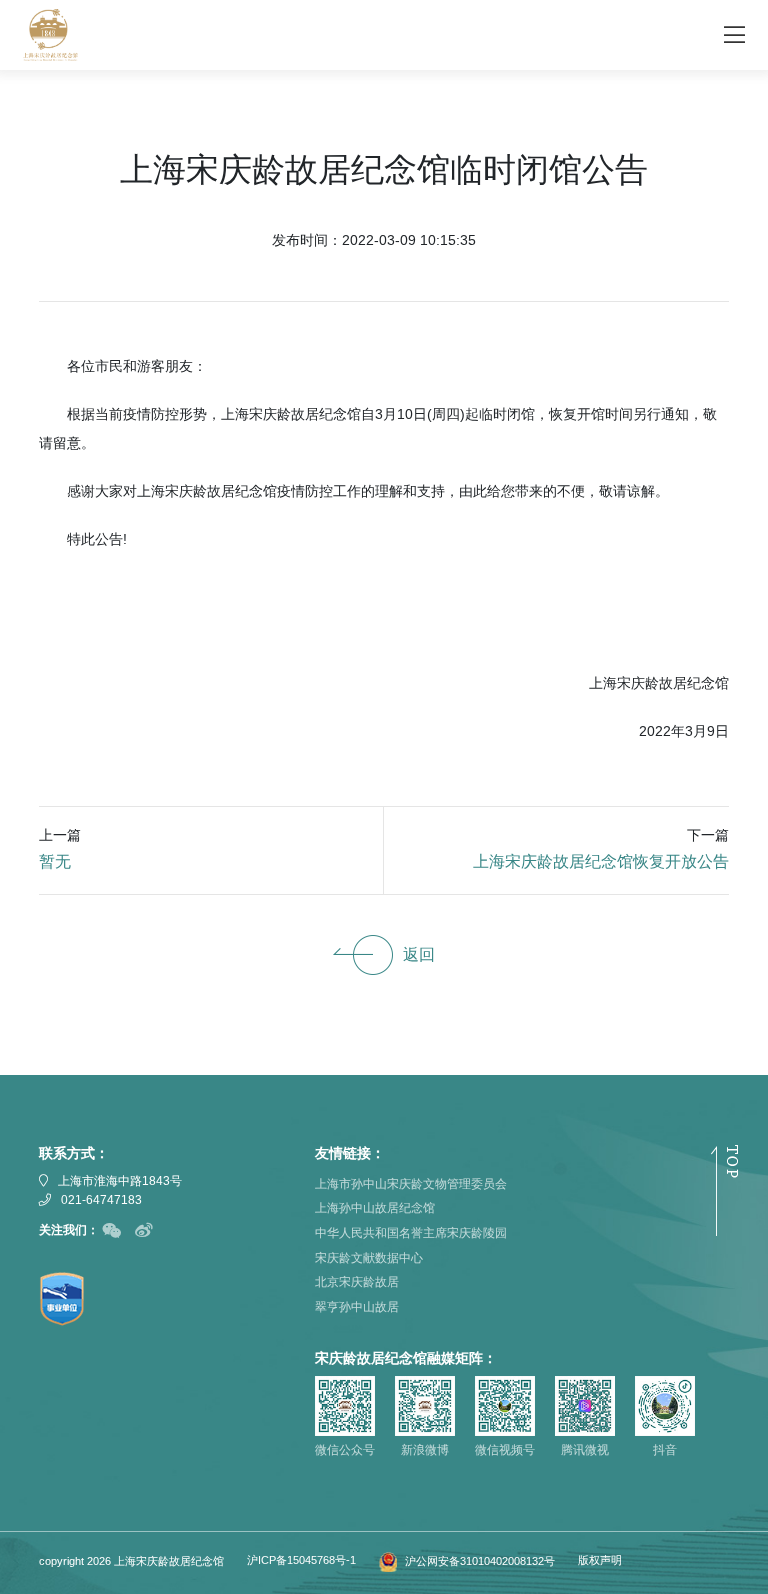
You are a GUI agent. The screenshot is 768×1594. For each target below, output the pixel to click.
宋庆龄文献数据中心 (369, 1258)
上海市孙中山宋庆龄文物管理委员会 (411, 1184)
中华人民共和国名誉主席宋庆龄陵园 (411, 1233)
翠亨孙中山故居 (357, 1307)
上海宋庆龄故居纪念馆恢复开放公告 (601, 861)
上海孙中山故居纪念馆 (375, 1208)
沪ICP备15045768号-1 (301, 1560)
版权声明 (600, 1560)
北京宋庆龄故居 (357, 1282)
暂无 (55, 861)
